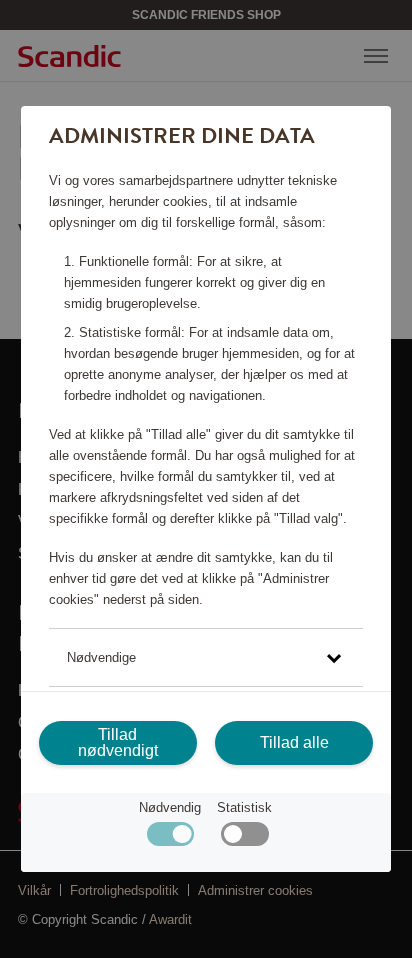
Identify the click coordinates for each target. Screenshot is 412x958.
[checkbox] (244, 838)
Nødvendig (170, 807)
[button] (206, 657)
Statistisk (244, 807)
